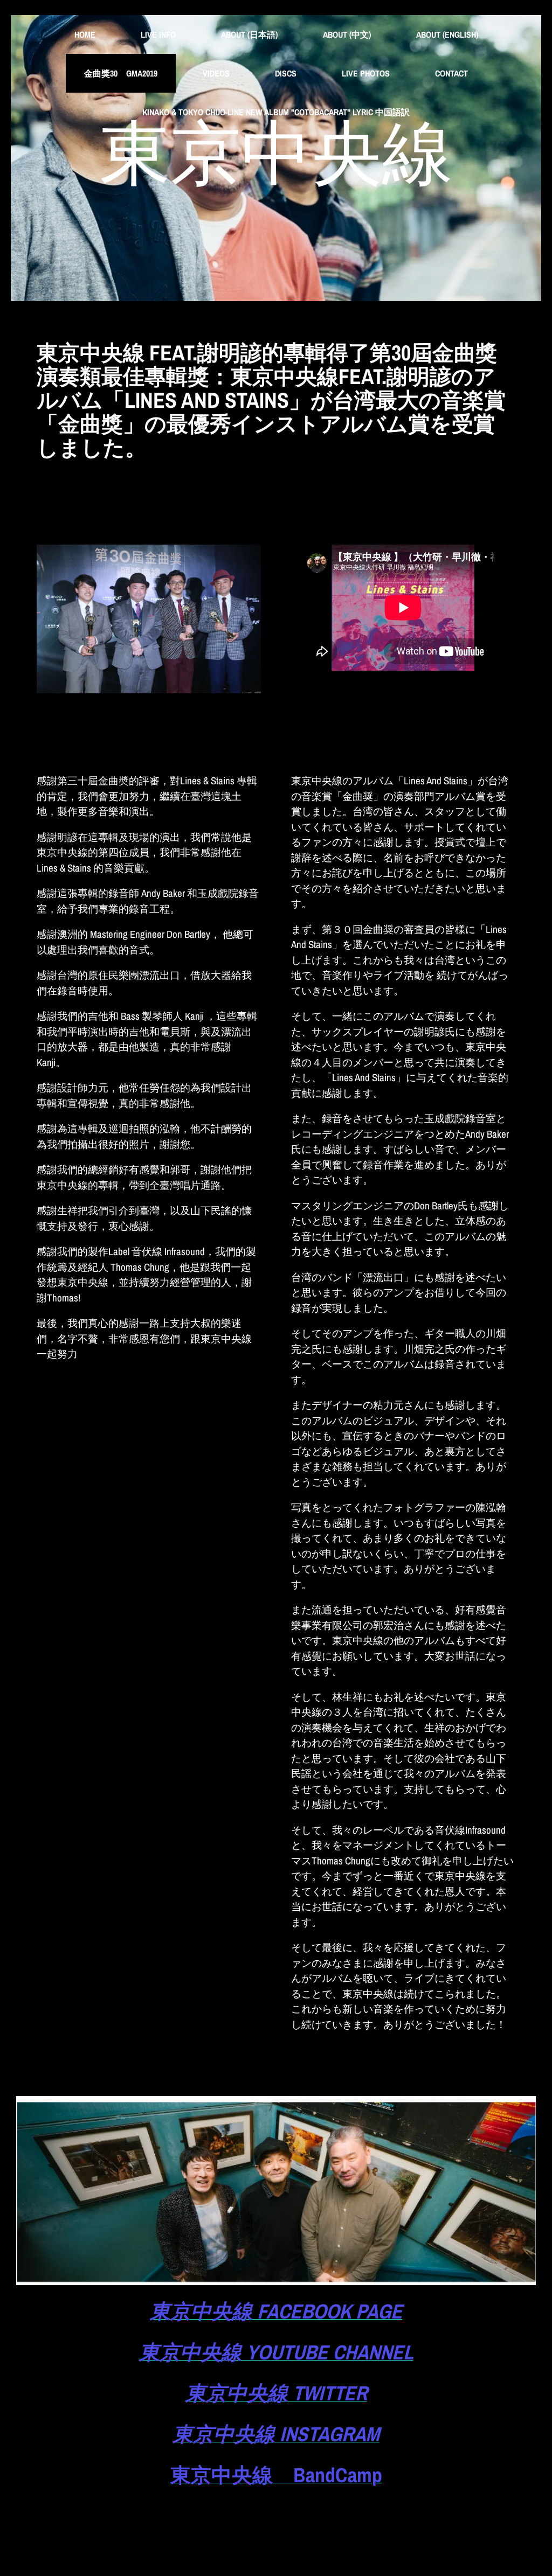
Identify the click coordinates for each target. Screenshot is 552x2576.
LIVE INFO (158, 34)
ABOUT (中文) (347, 34)
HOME (85, 34)
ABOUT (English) (447, 34)
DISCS (286, 73)
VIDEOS (216, 73)
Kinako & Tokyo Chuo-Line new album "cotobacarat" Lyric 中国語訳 (276, 112)
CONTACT (451, 73)
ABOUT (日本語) (249, 34)
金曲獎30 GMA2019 (121, 73)
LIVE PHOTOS (366, 73)
